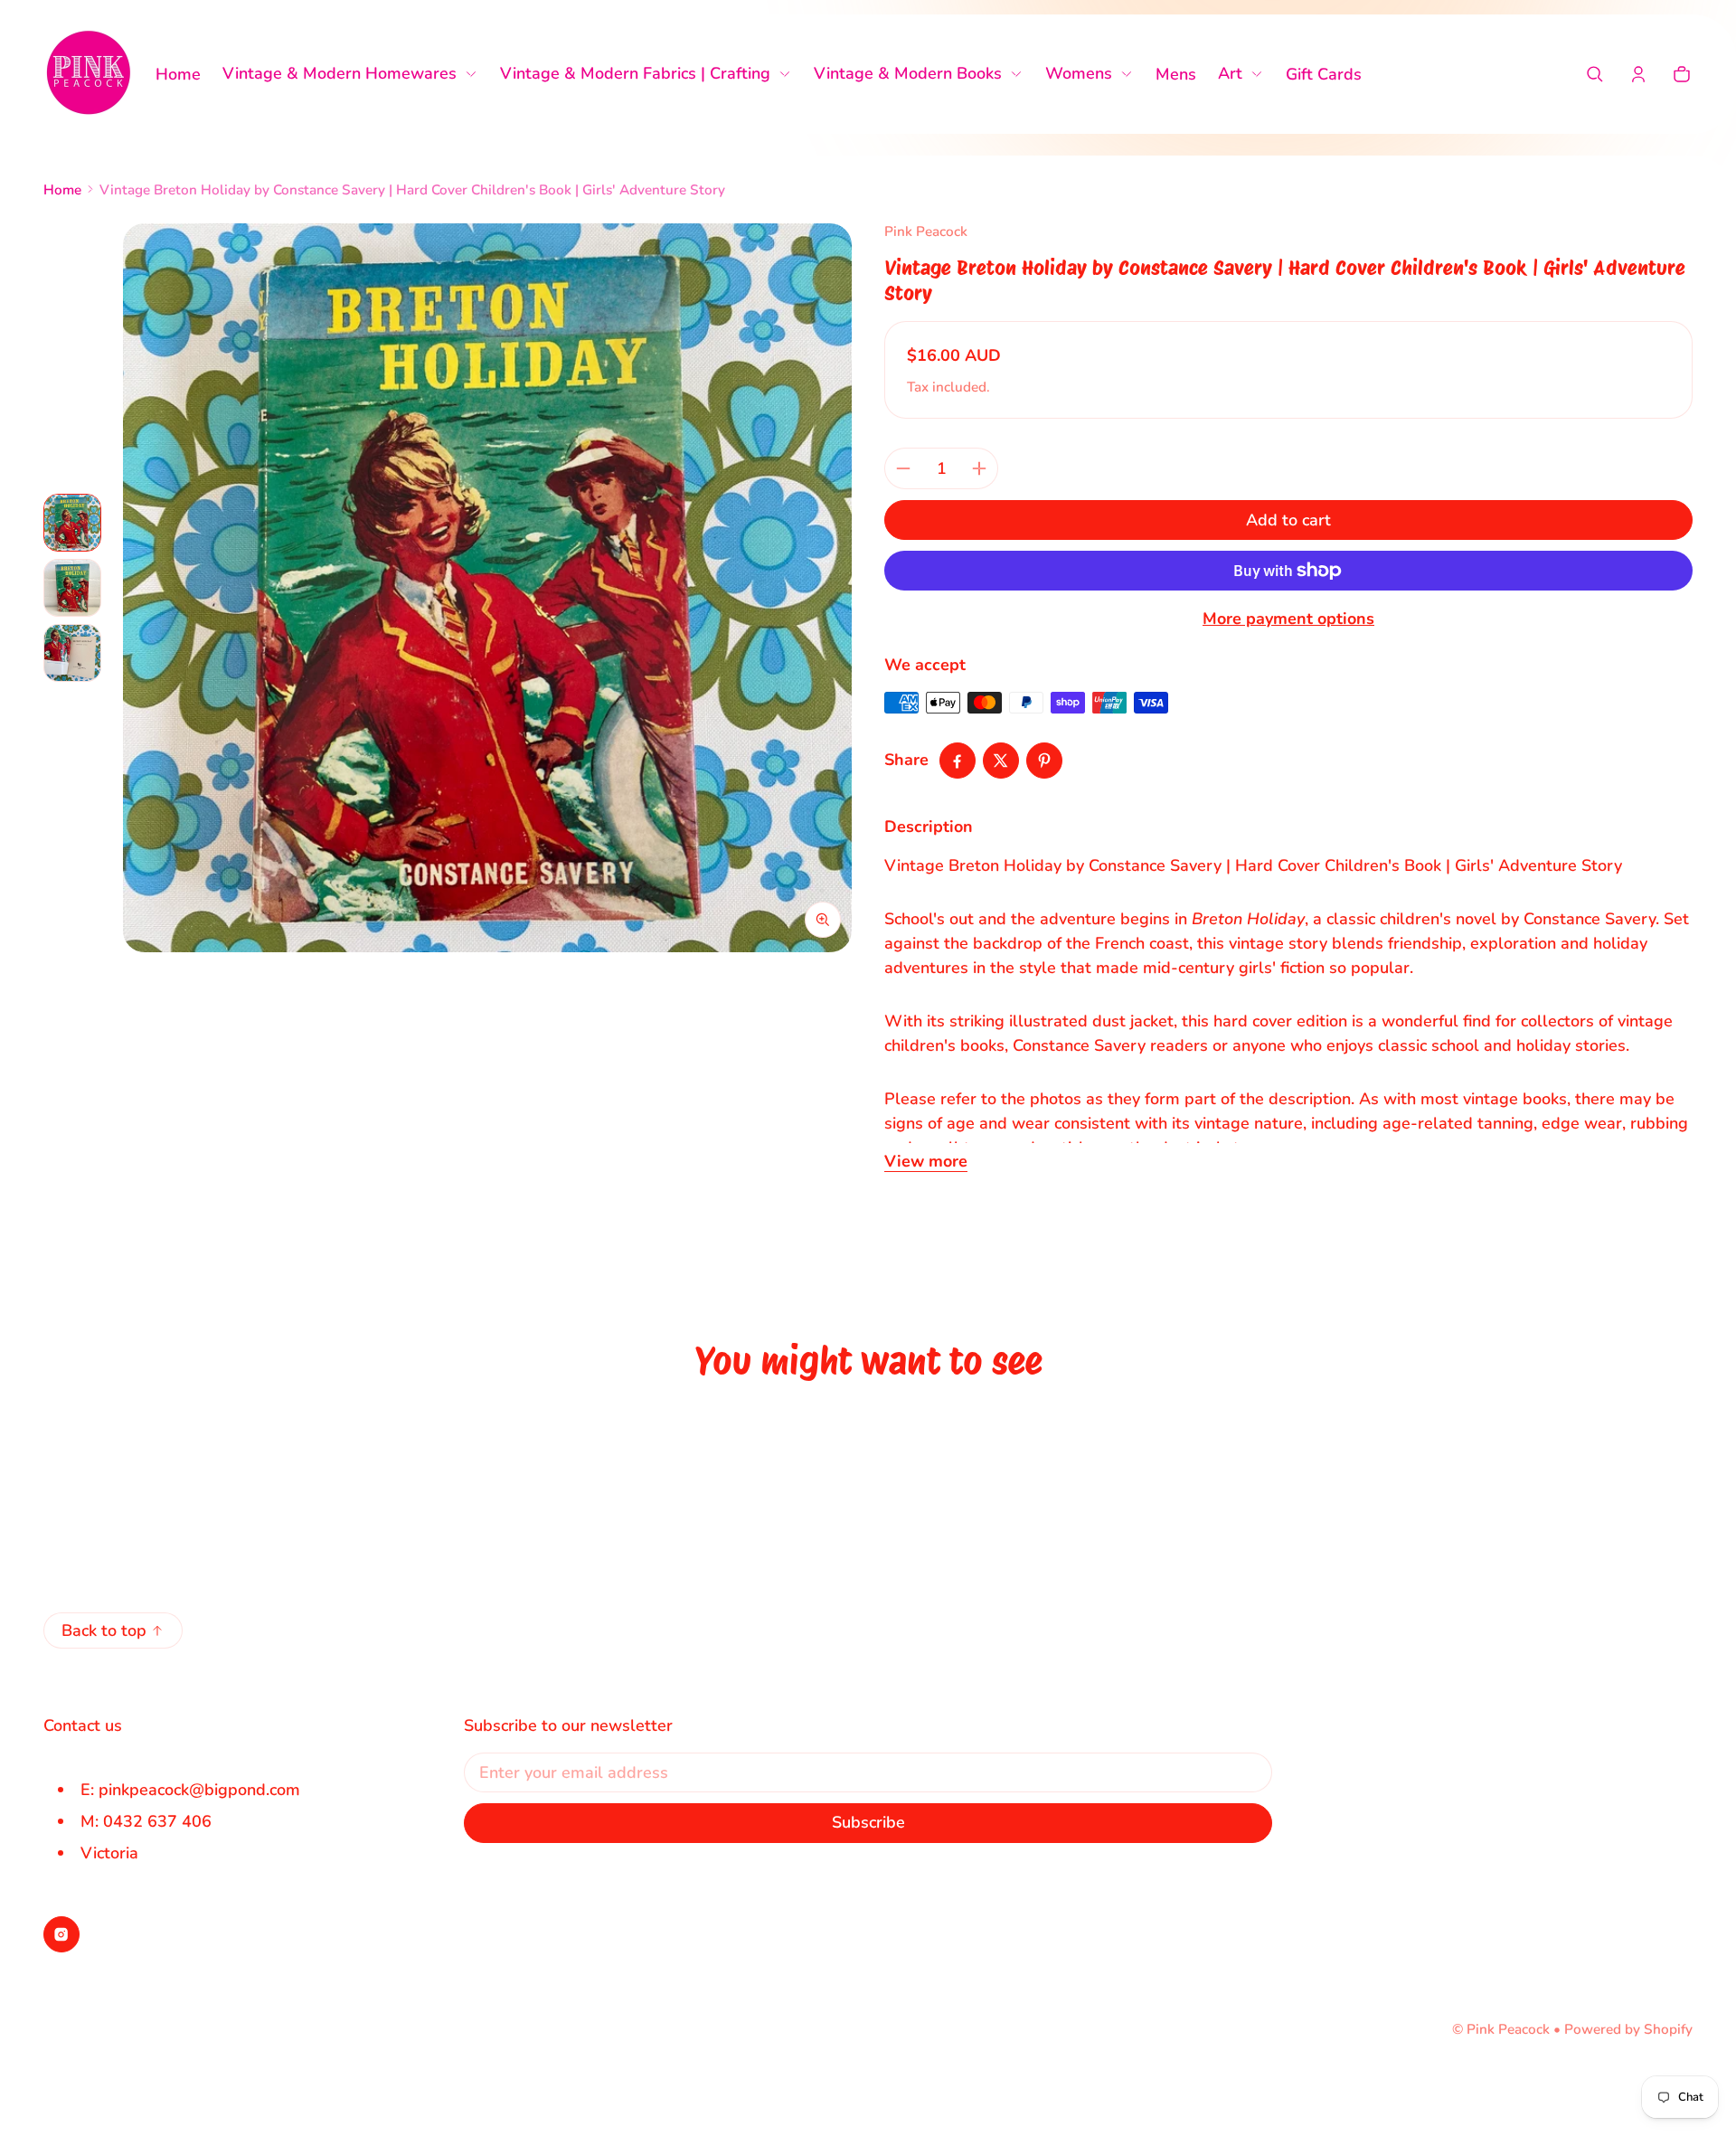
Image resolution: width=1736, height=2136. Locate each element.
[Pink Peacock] (89, 74)
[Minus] (903, 468)
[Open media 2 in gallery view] (72, 588)
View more (926, 1161)
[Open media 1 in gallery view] (72, 523)
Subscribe (868, 1822)
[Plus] (979, 468)
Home (62, 190)
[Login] (1638, 74)
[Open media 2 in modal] (487, 588)
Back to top (104, 1630)
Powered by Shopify (1628, 2029)
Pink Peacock (1508, 2029)
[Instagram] (61, 1934)
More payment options (1288, 619)
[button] (1595, 74)
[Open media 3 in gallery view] (72, 653)
